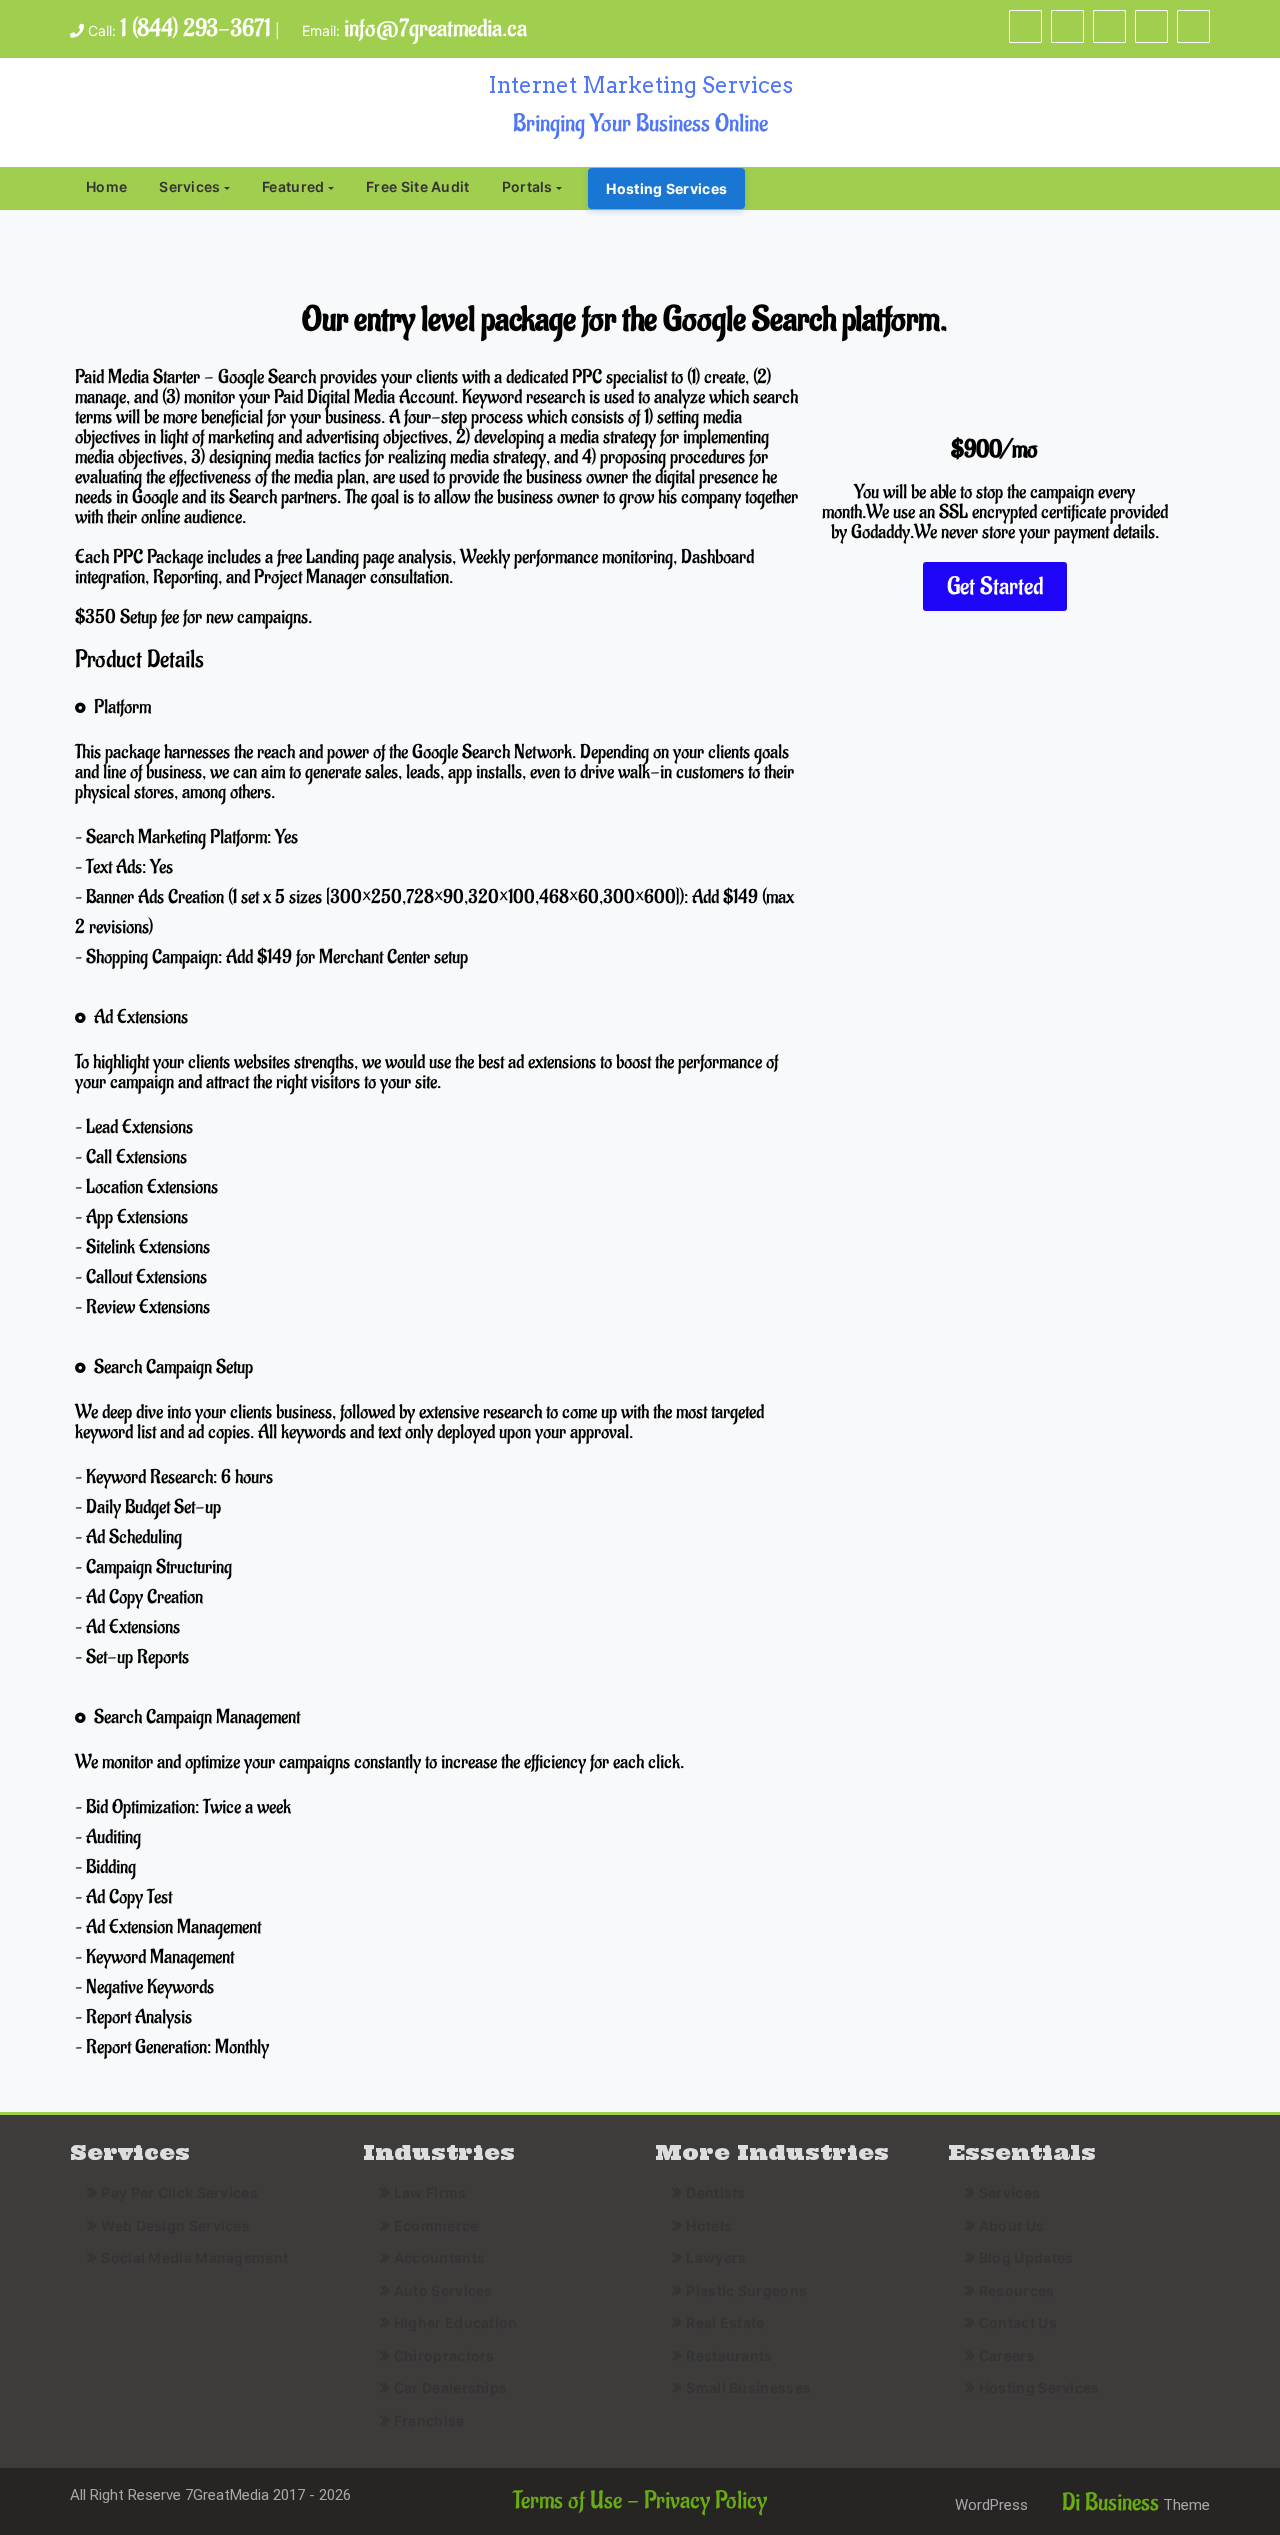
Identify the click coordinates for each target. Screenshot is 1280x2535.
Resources (1017, 2290)
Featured (293, 186)
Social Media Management (194, 2257)
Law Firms (430, 2192)
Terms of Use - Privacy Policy (640, 2500)
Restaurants (729, 2355)
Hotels (709, 2225)
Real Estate (725, 2322)
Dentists (715, 2192)
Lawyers (716, 2257)
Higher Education (456, 2322)
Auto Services (443, 2290)
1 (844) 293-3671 (195, 28)
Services (189, 186)
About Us (1011, 2225)
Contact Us (1018, 2322)
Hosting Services (666, 188)
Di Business (1108, 2502)
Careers (1007, 2355)
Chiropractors (444, 2355)
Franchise (429, 2420)
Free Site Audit (418, 186)
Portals (527, 186)
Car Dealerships (451, 2387)
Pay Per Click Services (179, 2192)
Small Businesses (748, 2387)
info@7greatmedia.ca (435, 28)
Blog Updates (1026, 2257)
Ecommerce (436, 2225)
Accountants (439, 2257)
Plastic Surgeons (746, 2290)
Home (106, 186)
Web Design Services (175, 2225)
